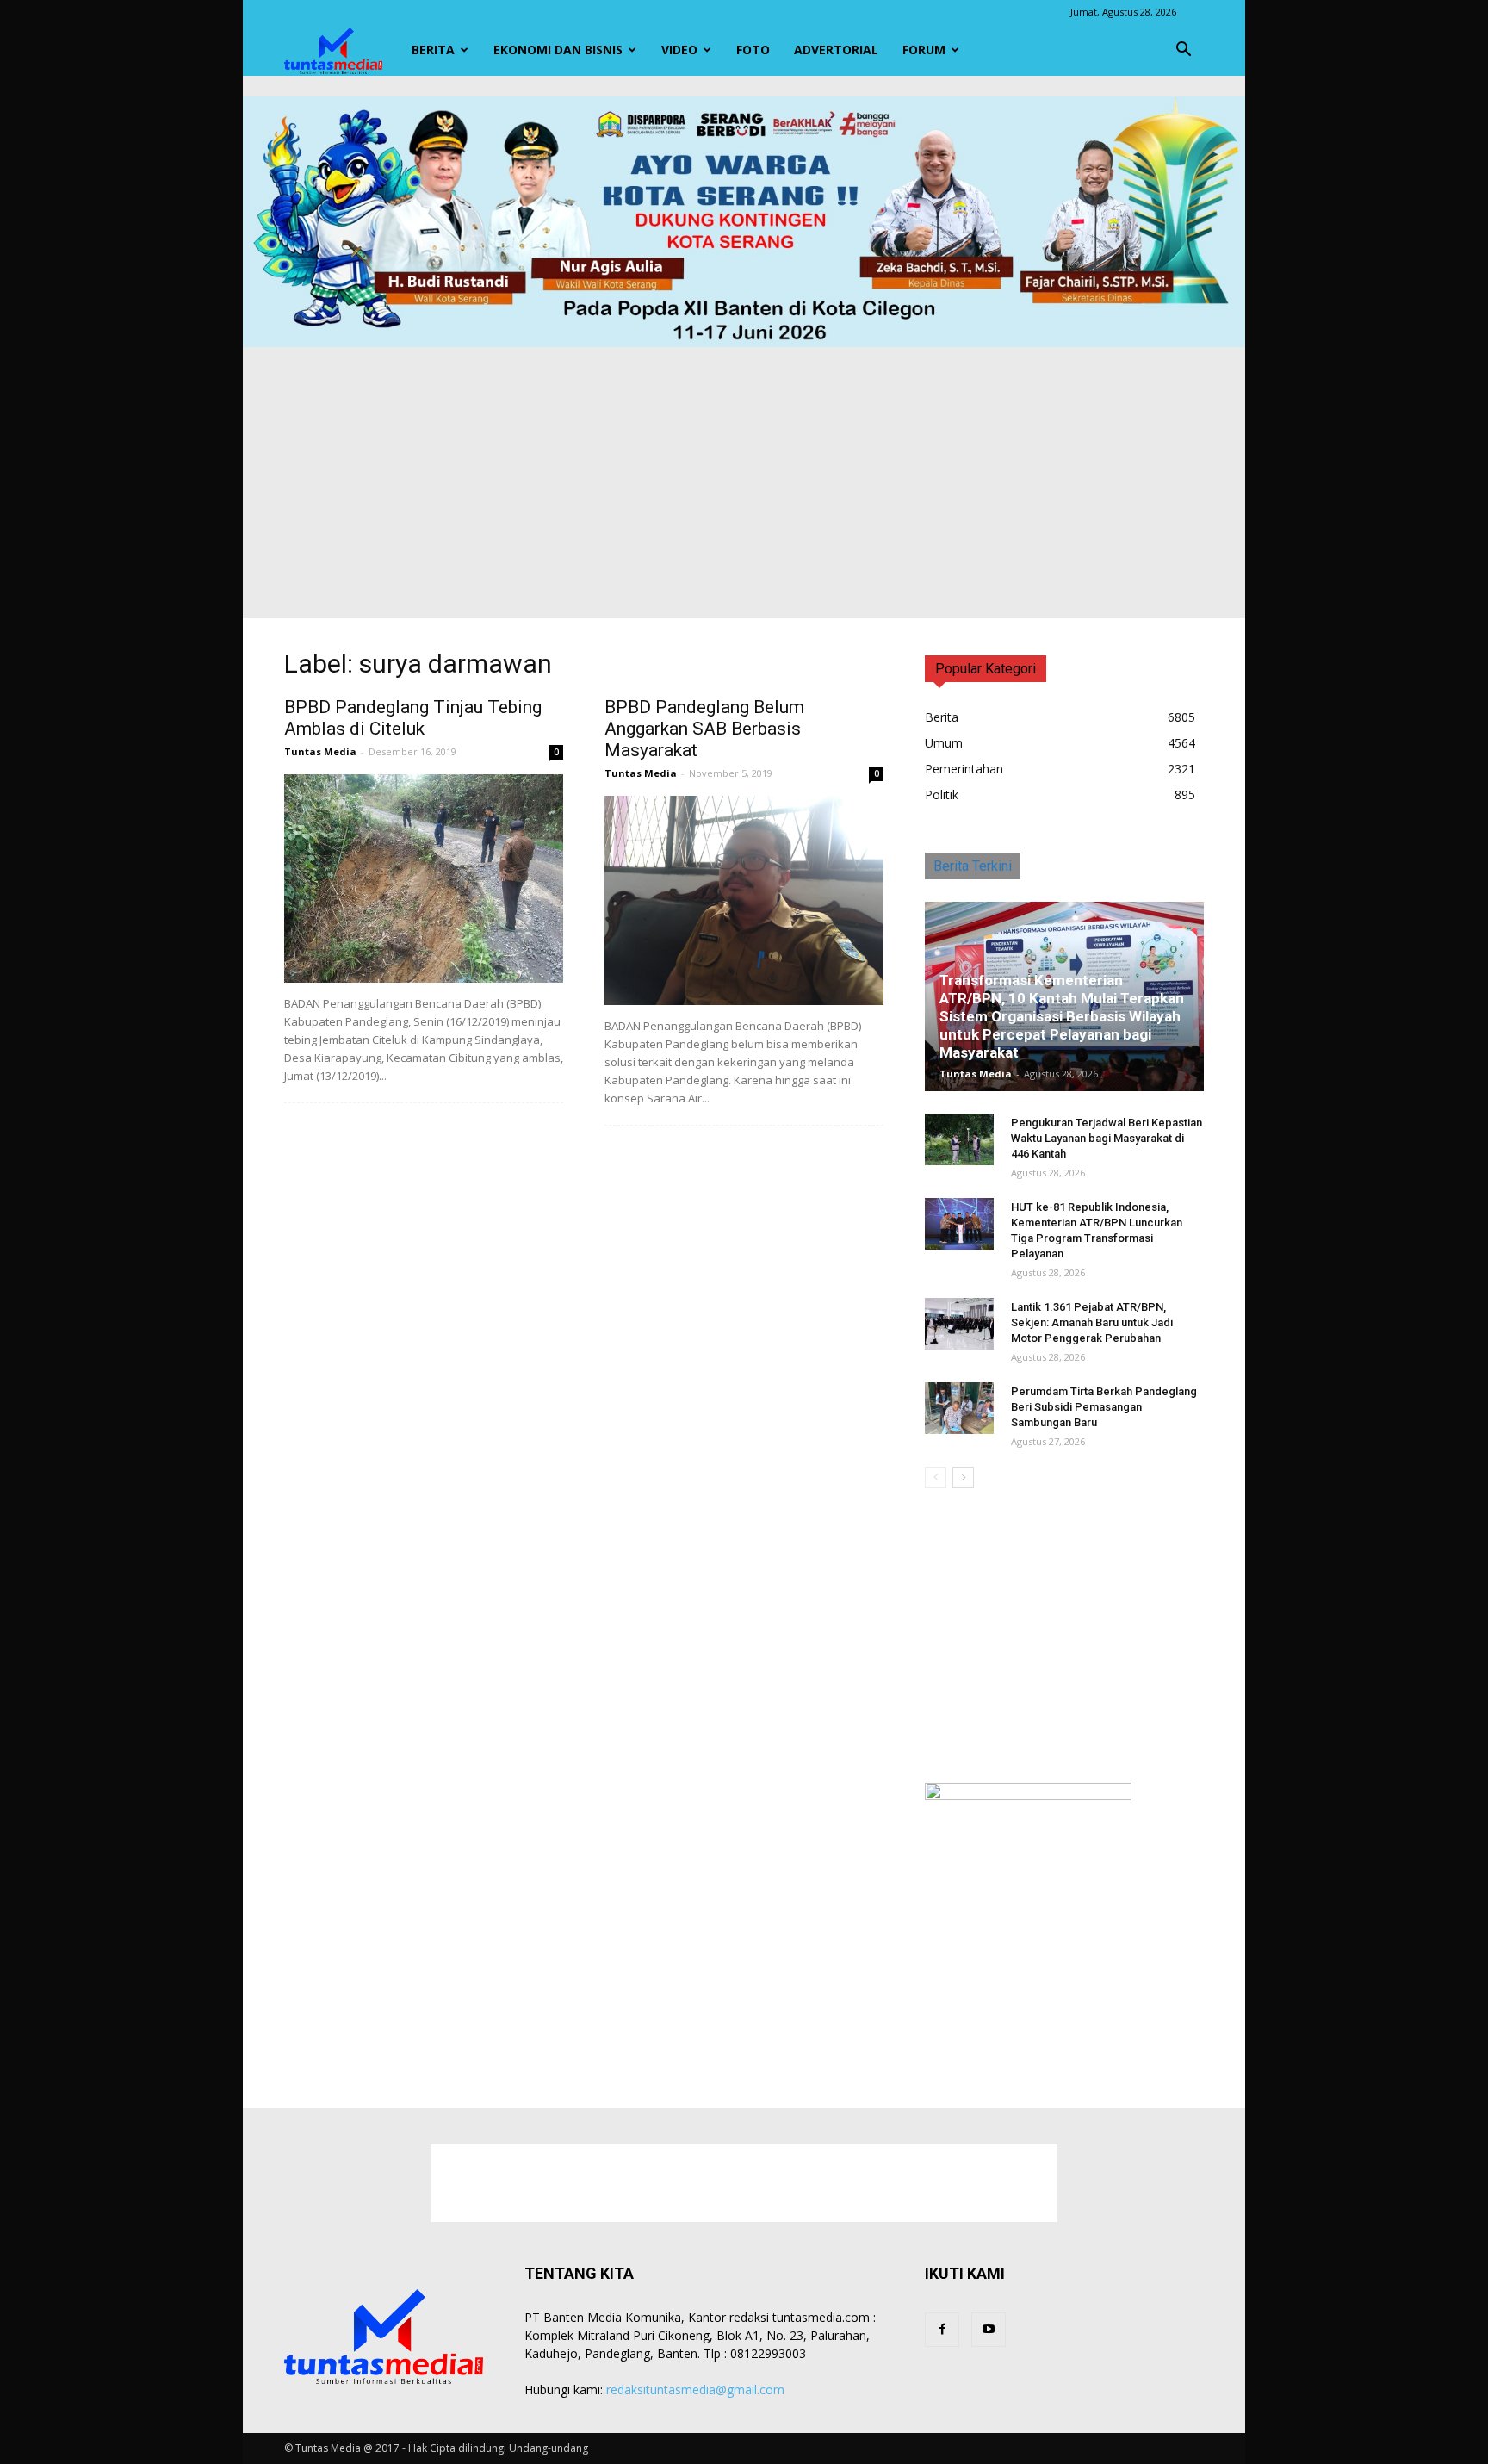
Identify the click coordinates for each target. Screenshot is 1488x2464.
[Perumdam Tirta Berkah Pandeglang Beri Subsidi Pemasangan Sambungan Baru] (959, 1408)
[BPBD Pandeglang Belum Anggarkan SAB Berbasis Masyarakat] (744, 900)
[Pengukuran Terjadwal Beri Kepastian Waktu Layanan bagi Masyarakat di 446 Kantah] (959, 1139)
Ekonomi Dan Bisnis (558, 50)
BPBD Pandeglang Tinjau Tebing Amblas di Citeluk (413, 718)
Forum (924, 50)
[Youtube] (989, 2330)
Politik (942, 794)
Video (679, 50)
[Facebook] (942, 2330)
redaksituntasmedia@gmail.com (695, 2390)
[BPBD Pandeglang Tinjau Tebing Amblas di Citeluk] (424, 878)
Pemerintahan (964, 769)
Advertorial (836, 50)
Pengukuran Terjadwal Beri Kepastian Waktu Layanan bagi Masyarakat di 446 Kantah (1107, 1138)
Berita (433, 50)
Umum (944, 743)
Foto (753, 50)
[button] (1183, 50)
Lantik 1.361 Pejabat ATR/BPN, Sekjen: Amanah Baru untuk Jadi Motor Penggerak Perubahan (1092, 1322)
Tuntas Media (320, 751)
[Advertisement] (744, 476)
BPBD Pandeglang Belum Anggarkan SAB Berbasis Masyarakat (704, 729)
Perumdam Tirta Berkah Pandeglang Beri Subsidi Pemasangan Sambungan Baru (1104, 1407)
